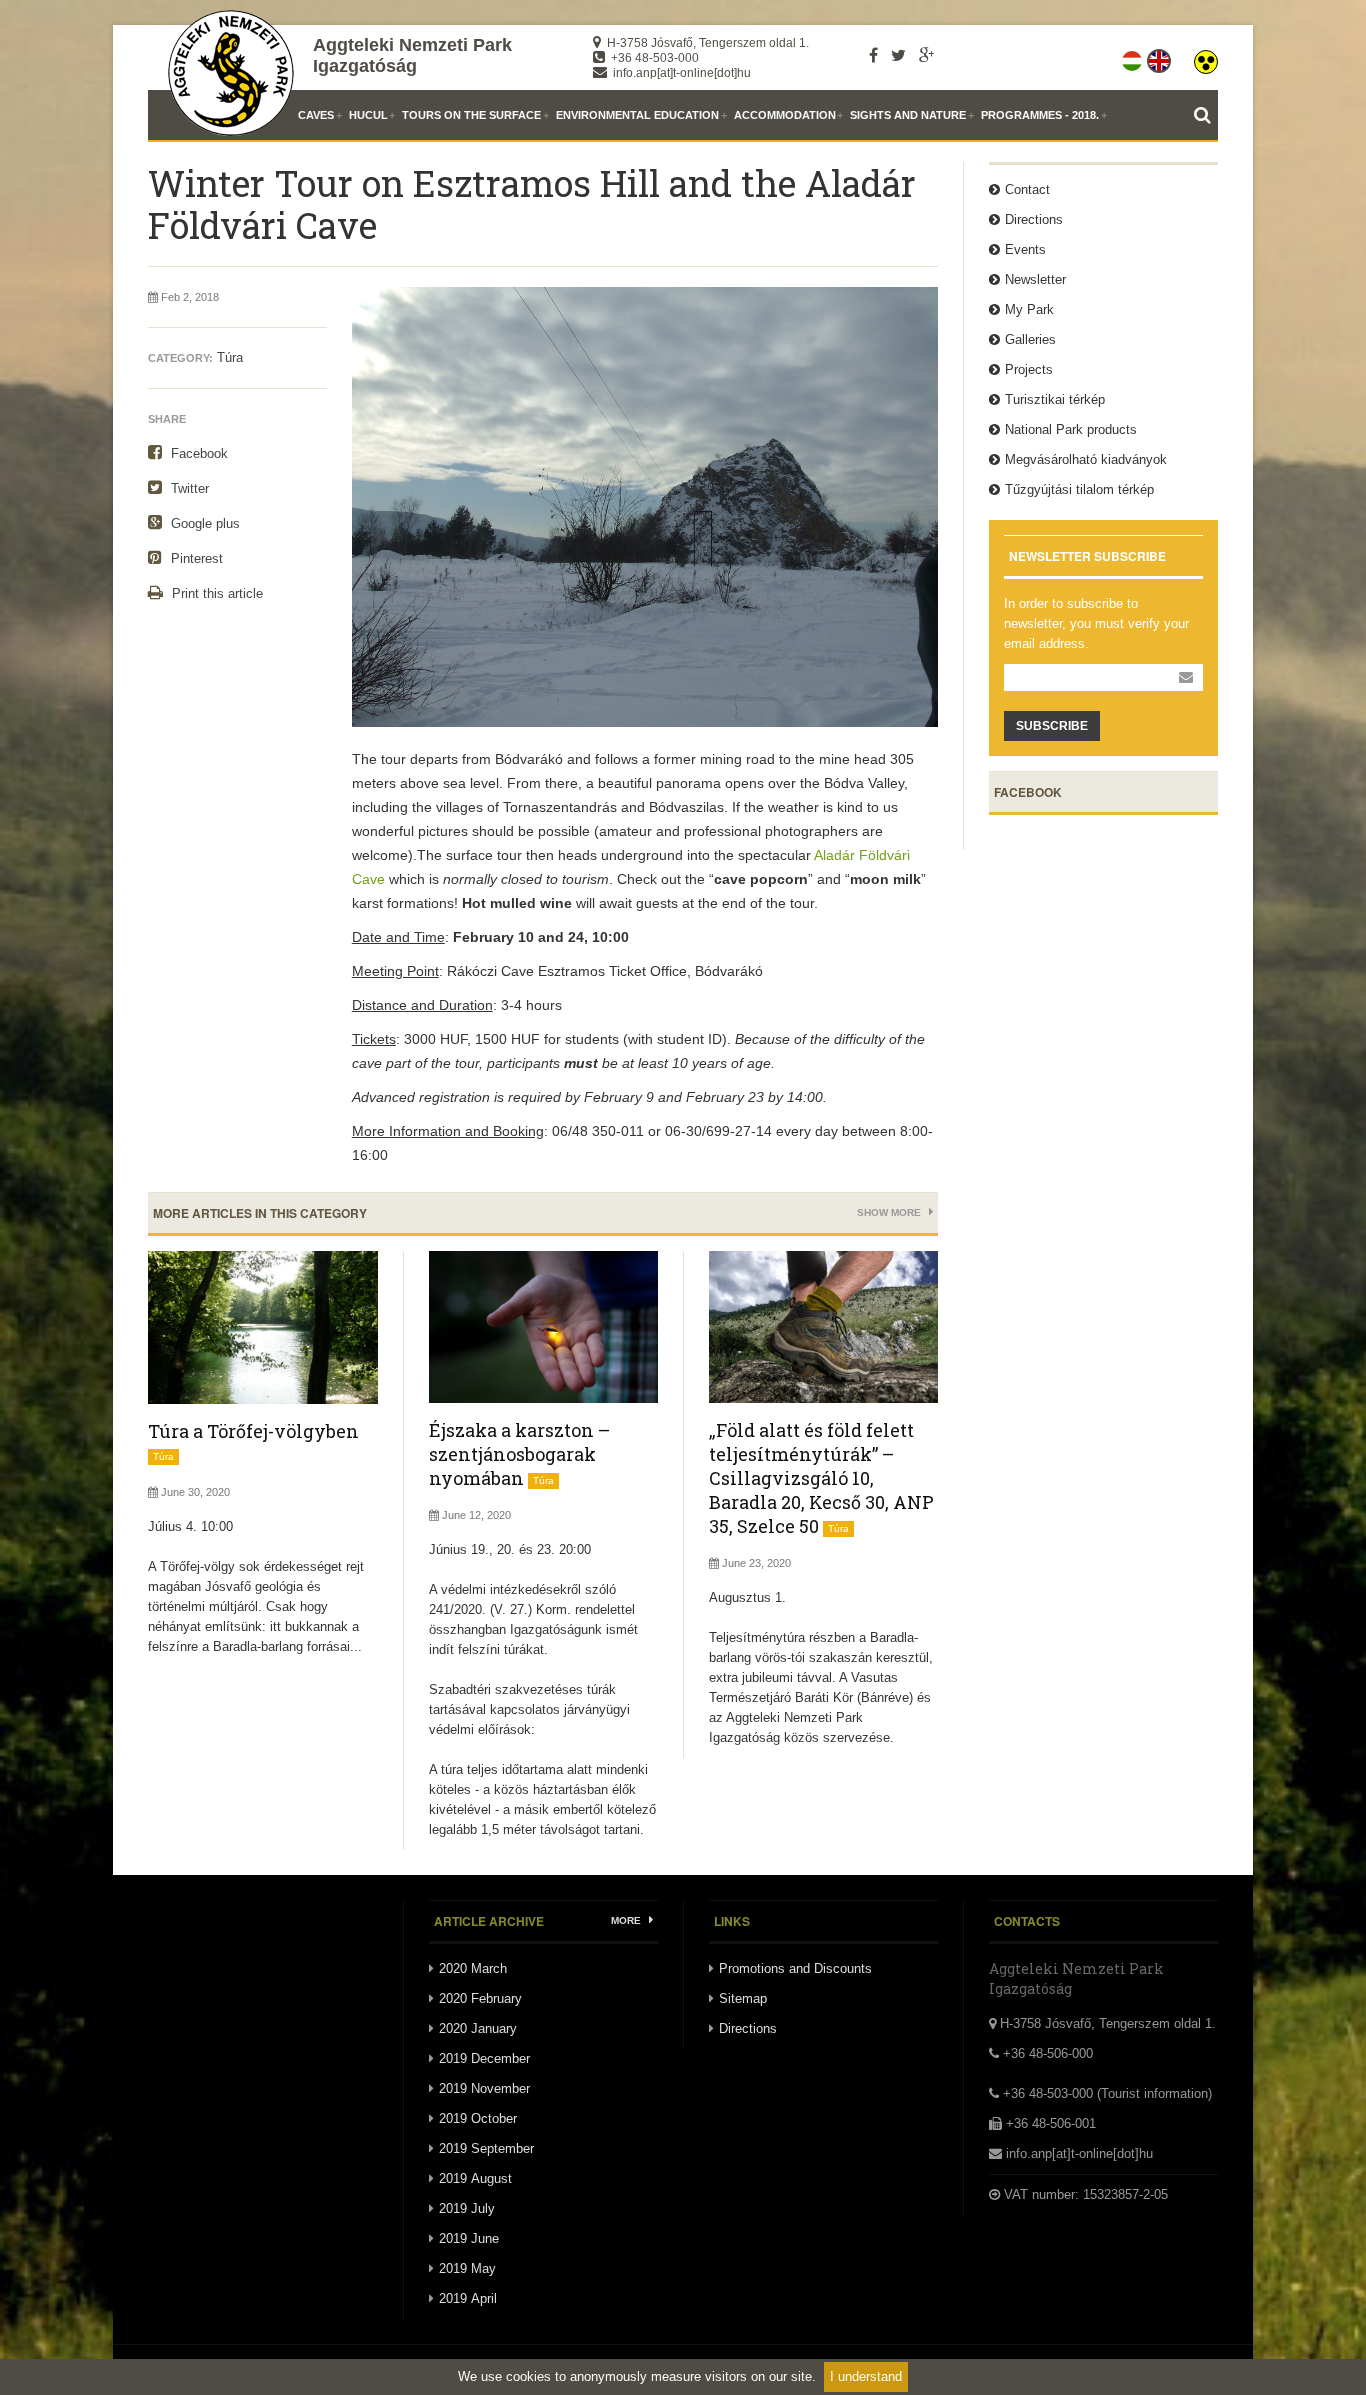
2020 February (480, 1998)
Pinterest (195, 558)
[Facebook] (873, 55)
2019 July (467, 2208)
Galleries (1030, 339)
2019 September (486, 2148)
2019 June (469, 2238)
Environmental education (637, 115)
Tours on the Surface (471, 115)
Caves (316, 115)
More (627, 1920)
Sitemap (743, 1998)
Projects (1029, 369)
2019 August (475, 2178)
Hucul (368, 115)
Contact (1027, 189)
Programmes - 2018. (1040, 115)
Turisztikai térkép (1055, 399)
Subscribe (1052, 726)
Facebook (197, 453)
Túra (230, 357)
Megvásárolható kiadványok (1086, 459)
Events (1025, 249)
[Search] (1206, 115)
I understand (866, 2376)
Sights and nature (908, 115)
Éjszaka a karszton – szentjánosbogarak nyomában (519, 1454)
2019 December (484, 2058)
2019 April (468, 2298)
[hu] (1133, 57)
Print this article (215, 593)
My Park (1029, 309)
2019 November (484, 2088)
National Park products (1071, 429)
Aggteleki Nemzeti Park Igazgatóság (412, 55)
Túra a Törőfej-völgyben (253, 1431)
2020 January (478, 2028)
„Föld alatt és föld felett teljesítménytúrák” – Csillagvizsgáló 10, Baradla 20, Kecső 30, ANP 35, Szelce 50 (821, 1478)
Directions (1034, 219)
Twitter (188, 488)
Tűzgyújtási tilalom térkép (1079, 489)
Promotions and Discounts (795, 1968)
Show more (890, 1212)
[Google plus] (926, 55)
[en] (1160, 57)
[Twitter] (898, 55)
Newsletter (1035, 279)
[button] (1206, 57)
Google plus (203, 523)
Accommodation (785, 115)
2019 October (478, 2118)
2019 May (467, 2268)
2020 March (473, 1968)
